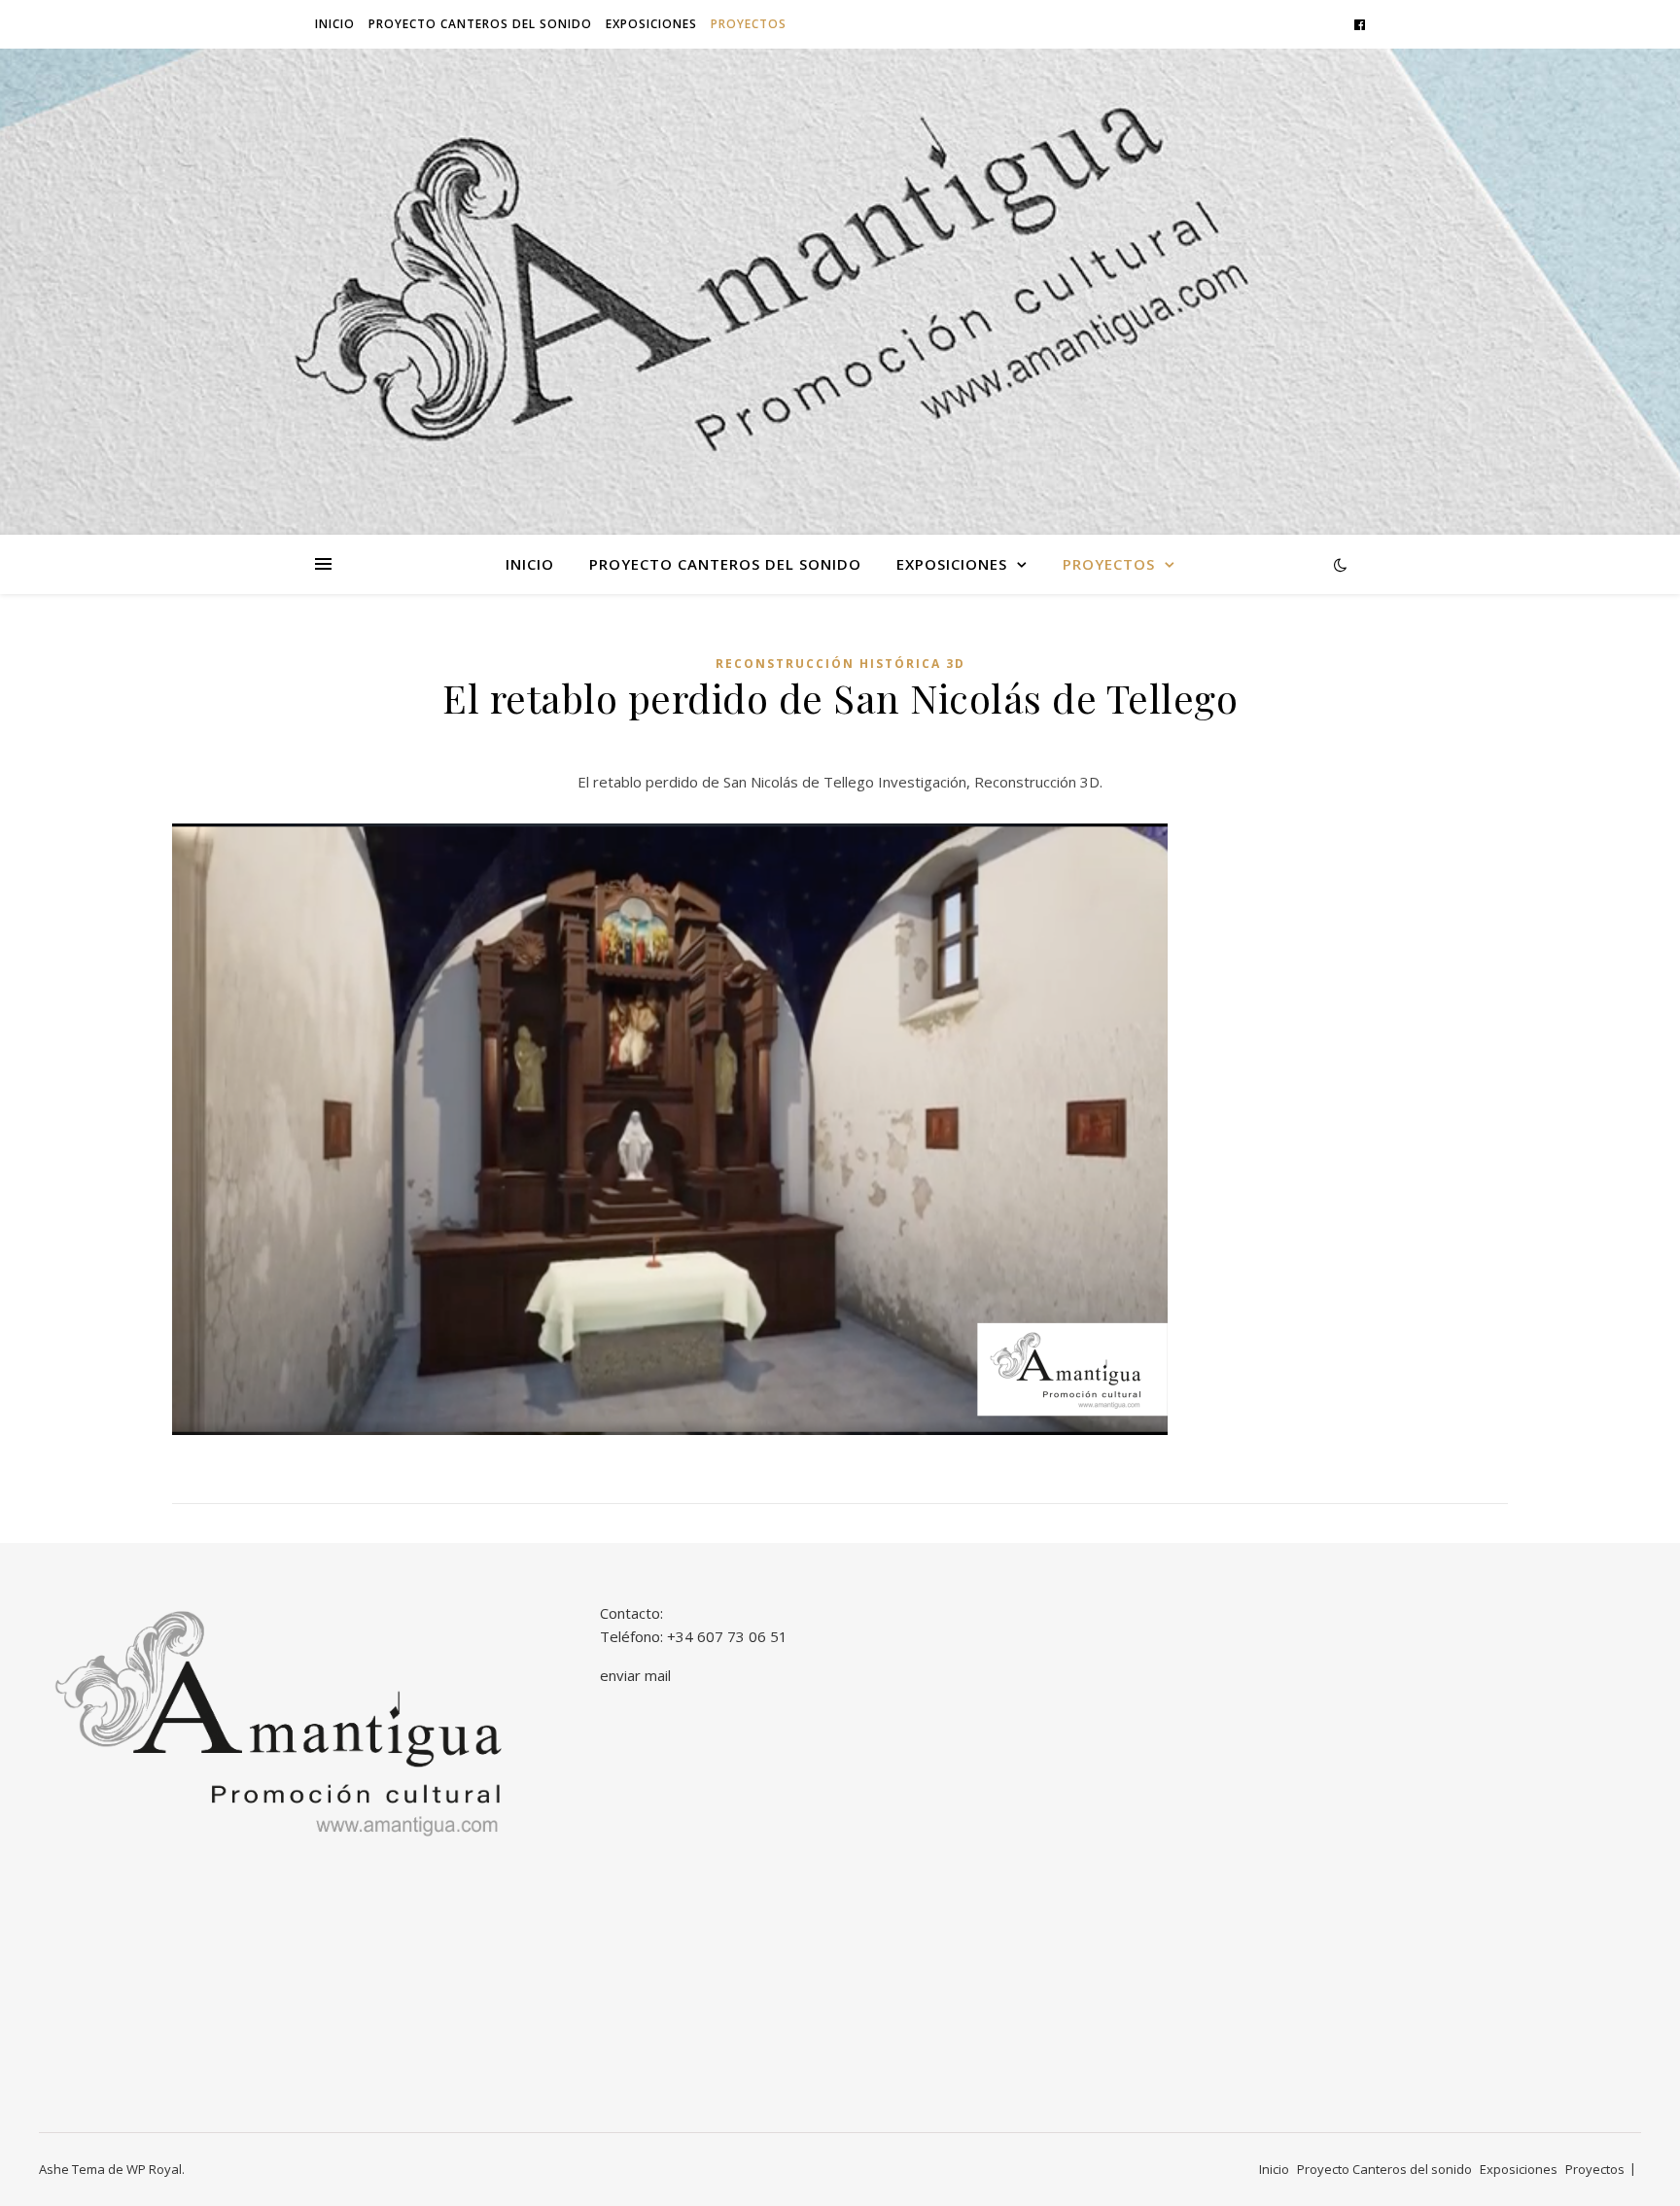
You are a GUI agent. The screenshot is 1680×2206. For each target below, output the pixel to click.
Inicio (335, 24)
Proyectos (749, 24)
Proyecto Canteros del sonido (480, 24)
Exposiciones (651, 24)
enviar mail (635, 1675)
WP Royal (154, 2169)
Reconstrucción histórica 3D (840, 664)
